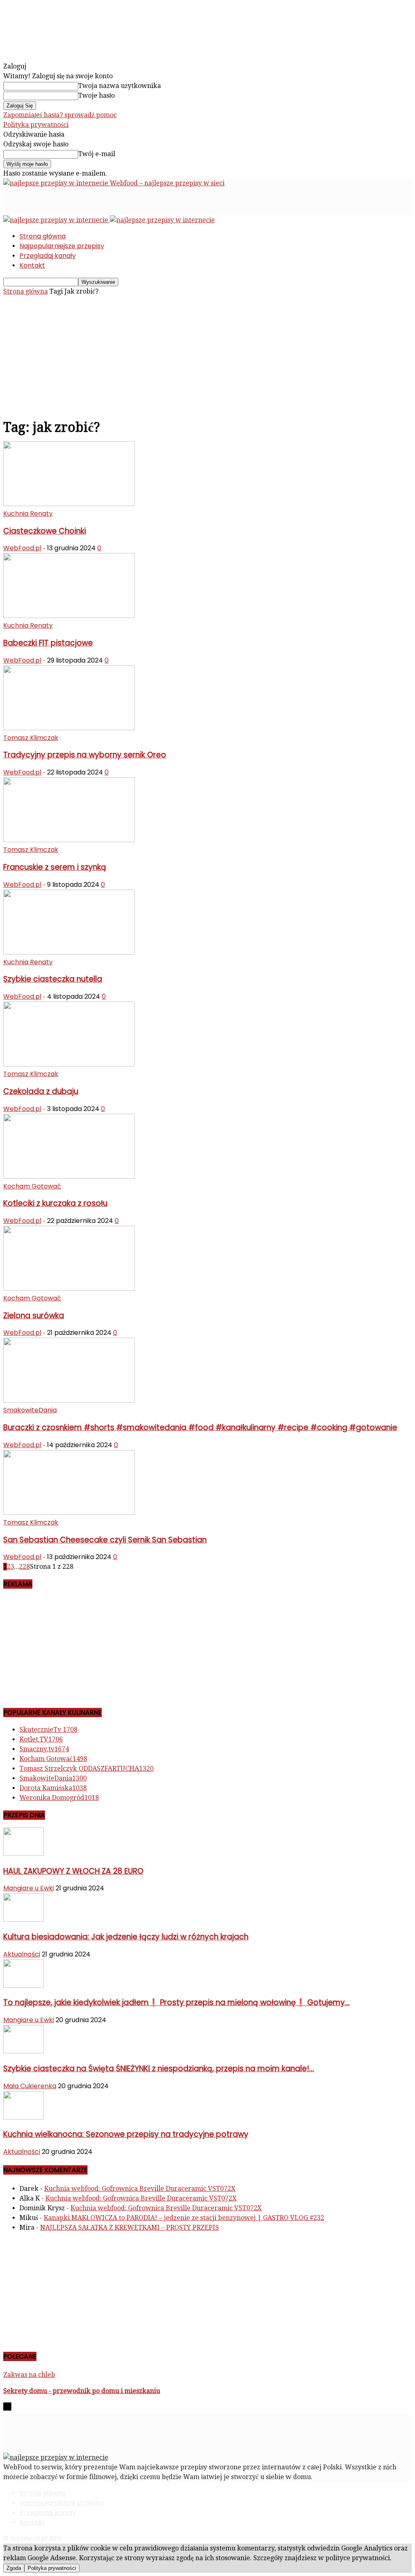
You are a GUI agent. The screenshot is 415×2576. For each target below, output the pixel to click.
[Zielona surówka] (69, 1288)
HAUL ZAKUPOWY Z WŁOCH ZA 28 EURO (73, 1871)
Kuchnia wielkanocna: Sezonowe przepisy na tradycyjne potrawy (126, 2134)
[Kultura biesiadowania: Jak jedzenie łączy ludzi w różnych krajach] (24, 1919)
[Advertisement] (98, 200)
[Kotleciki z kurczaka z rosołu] (69, 1176)
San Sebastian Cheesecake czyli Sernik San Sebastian (105, 1540)
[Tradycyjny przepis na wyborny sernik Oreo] (69, 728)
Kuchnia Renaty (28, 514)
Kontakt (32, 265)
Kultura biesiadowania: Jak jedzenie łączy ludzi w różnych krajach (126, 1937)
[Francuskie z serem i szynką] (69, 840)
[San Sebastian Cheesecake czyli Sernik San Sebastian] (69, 1513)
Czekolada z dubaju (41, 1091)
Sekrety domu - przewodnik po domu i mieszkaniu (82, 2391)
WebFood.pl (22, 548)
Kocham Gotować (32, 1186)
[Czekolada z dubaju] (69, 1064)
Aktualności (22, 1954)
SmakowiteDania (30, 1410)
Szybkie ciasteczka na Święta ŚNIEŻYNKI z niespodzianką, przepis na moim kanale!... (159, 2069)
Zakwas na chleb (29, 2375)
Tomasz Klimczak (31, 738)
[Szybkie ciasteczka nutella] (69, 952)
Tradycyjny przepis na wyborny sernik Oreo (85, 755)
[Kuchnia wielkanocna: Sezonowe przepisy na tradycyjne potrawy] (24, 2117)
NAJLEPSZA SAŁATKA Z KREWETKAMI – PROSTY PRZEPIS (129, 2227)
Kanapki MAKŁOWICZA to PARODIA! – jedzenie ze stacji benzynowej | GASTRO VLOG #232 (184, 2218)
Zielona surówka (34, 1316)
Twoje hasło (96, 95)
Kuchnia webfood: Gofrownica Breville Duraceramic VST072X (140, 2189)
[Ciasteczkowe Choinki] (69, 504)
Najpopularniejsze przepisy (62, 246)
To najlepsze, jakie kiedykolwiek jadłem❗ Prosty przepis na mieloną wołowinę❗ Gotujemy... (176, 2002)
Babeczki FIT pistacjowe (48, 643)
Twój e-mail (97, 154)
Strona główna (43, 236)
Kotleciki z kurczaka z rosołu (55, 1203)
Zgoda (14, 2568)
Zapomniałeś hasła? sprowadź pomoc (60, 115)
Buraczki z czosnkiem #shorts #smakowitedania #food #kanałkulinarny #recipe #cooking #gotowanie (200, 1427)
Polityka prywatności (36, 125)
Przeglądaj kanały (48, 256)
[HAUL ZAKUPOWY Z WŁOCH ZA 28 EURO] (24, 1854)
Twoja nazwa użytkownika (120, 86)
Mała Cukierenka (30, 2086)
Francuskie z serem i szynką (55, 867)
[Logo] (57, 220)
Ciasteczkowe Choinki (45, 531)
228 (25, 1567)
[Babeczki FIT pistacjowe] (69, 616)
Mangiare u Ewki (29, 1888)
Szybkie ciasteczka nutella (53, 979)
